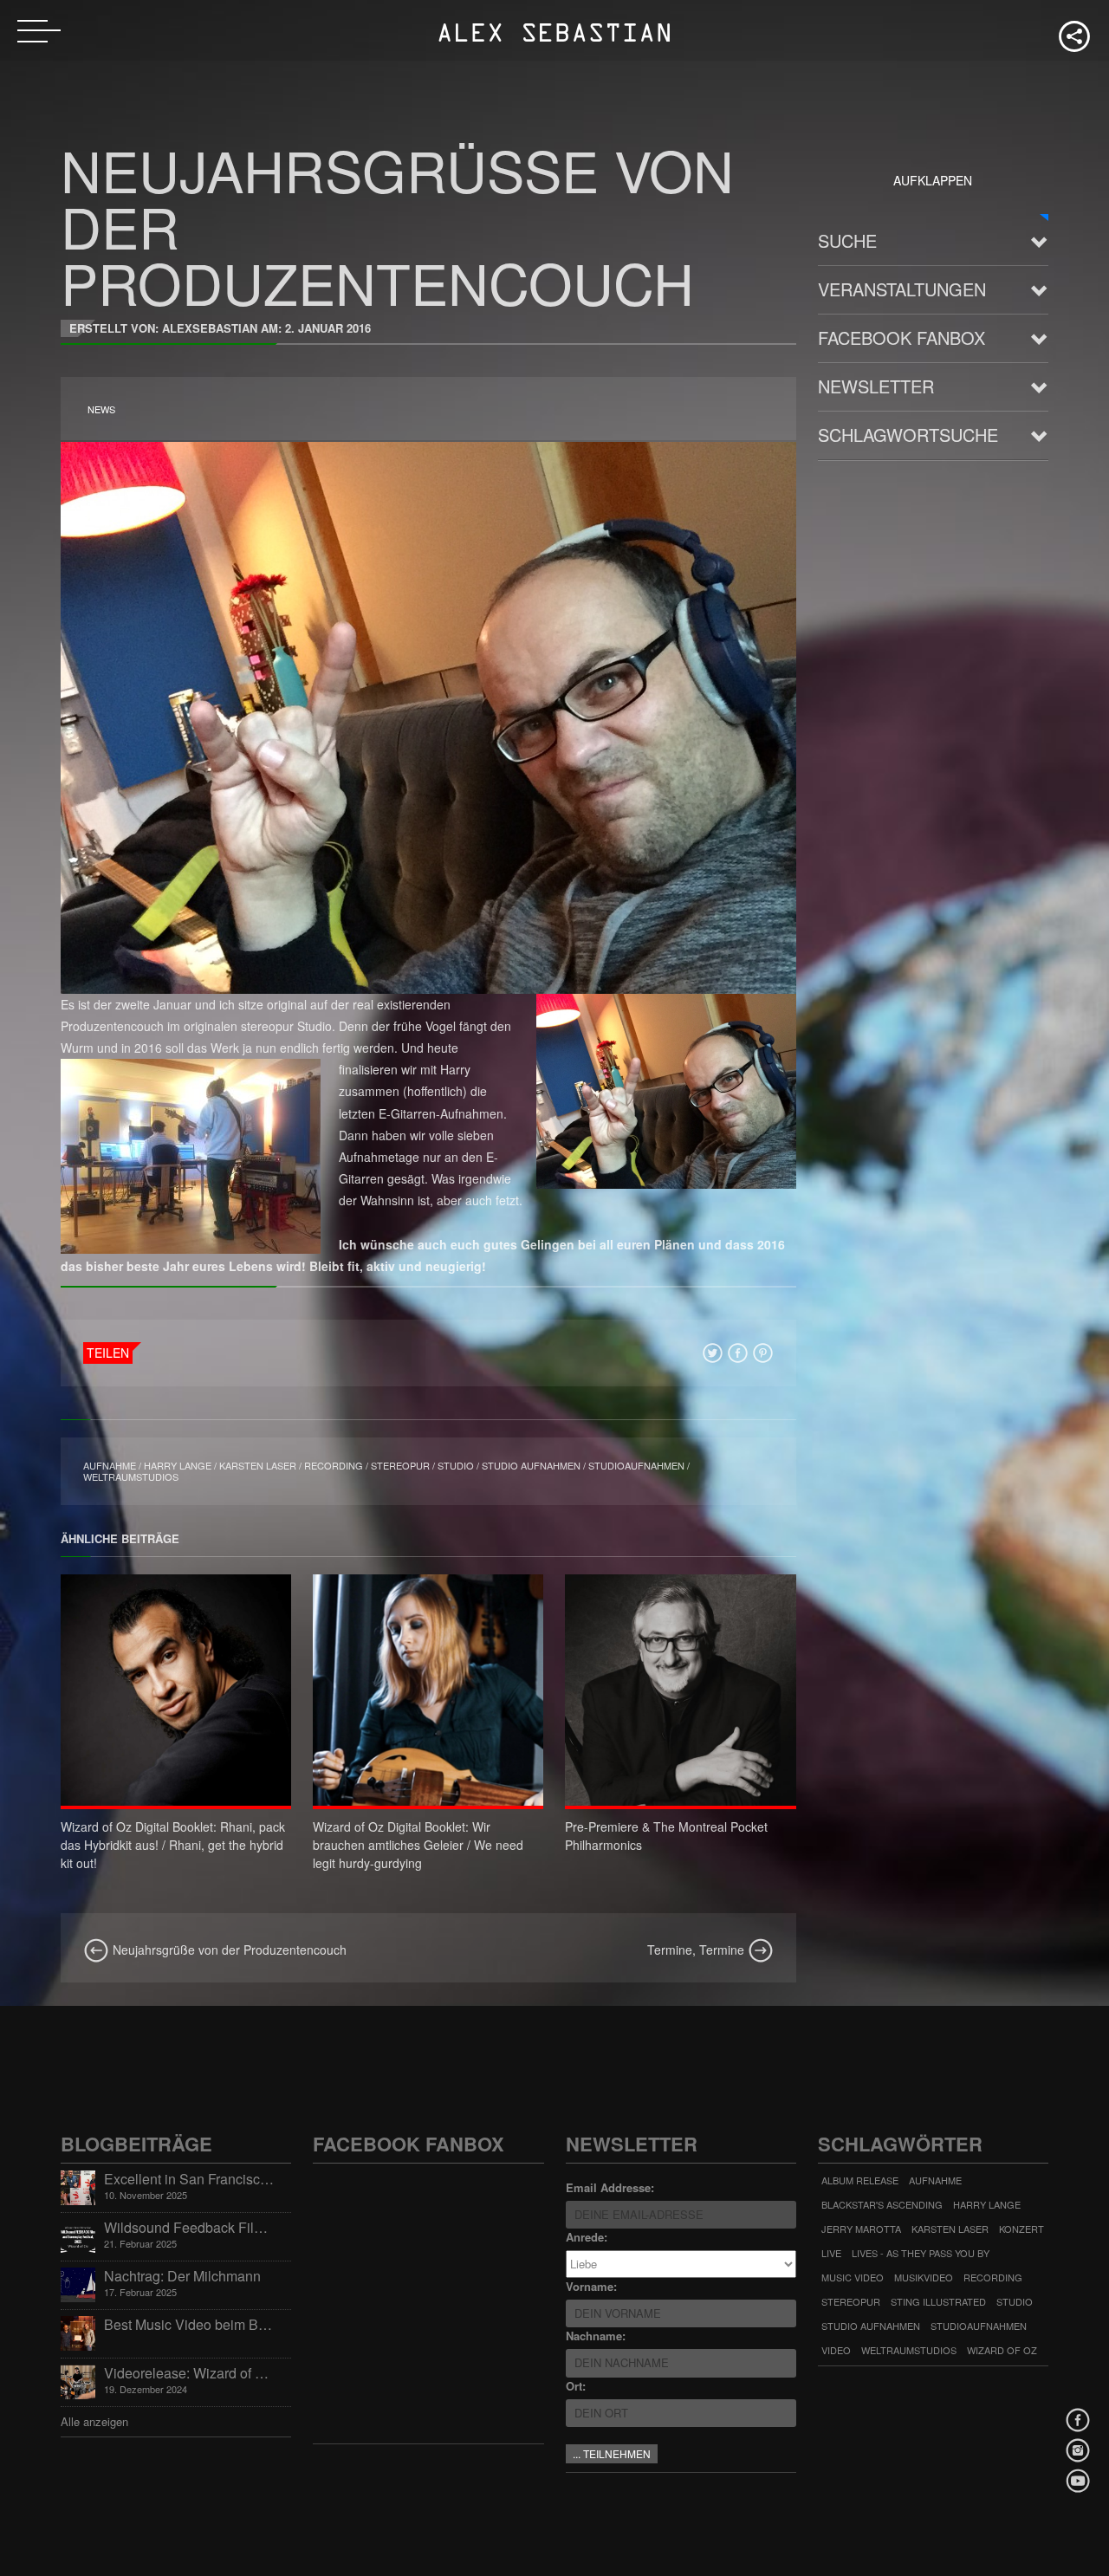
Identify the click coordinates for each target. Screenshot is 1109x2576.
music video (853, 2277)
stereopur (400, 1465)
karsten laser (258, 1465)
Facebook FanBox (901, 337)
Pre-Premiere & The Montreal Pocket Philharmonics (666, 1836)
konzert (1021, 2229)
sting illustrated (938, 2301)
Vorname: (591, 2286)
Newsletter (876, 386)
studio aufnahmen (531, 1465)
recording (334, 1465)
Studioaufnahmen (636, 1465)
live (831, 2253)
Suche (847, 240)
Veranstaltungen (902, 289)
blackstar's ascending (882, 2204)
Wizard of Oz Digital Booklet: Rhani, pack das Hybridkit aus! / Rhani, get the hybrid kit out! (173, 1845)
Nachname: (596, 2336)
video (836, 2350)
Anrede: (587, 2237)
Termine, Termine (697, 1950)
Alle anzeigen (94, 2421)
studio (456, 1465)
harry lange (178, 1465)
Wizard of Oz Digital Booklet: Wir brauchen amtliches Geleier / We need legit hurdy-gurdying (418, 1845)
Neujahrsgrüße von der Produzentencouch (228, 1950)
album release (860, 2180)
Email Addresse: (610, 2187)
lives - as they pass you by (921, 2253)
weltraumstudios (131, 1476)
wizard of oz (1002, 2350)
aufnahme (110, 1465)
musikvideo (924, 2277)
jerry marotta (861, 2229)
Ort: (576, 2386)
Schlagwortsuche (908, 435)
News (101, 409)
